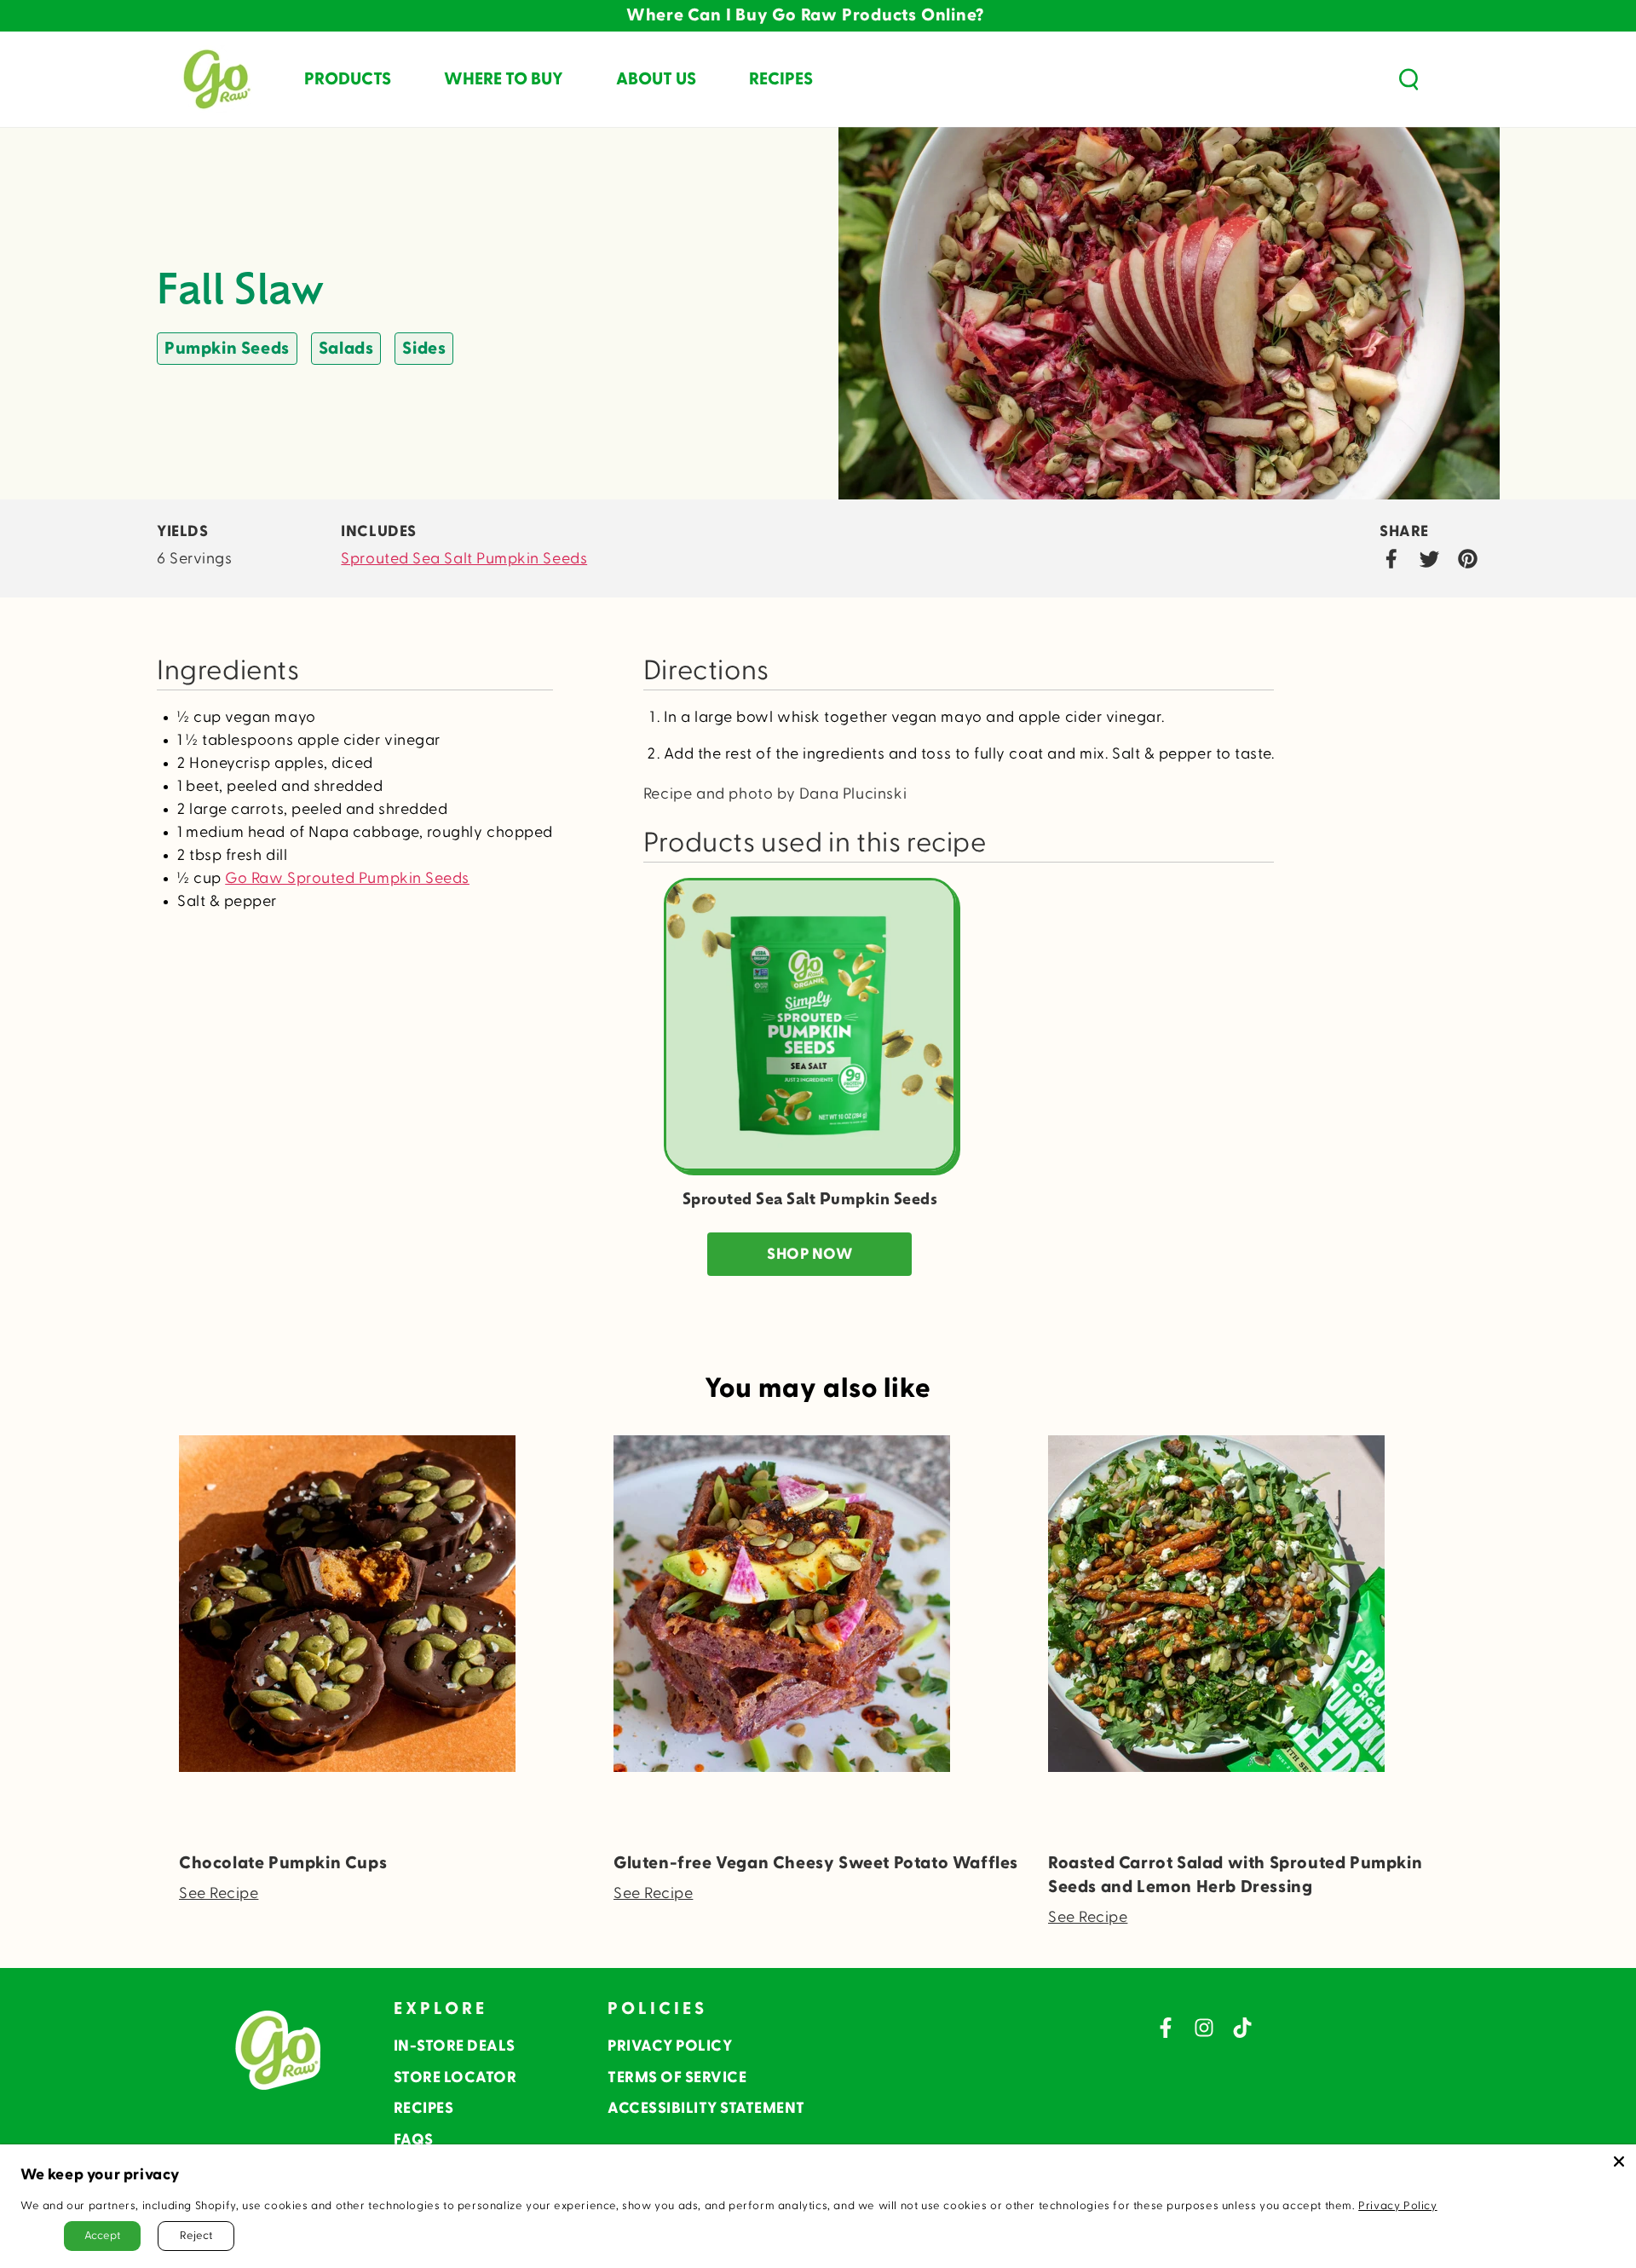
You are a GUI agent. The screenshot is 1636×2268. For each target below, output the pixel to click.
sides (424, 349)
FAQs (414, 2140)
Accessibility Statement (706, 2108)
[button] (1408, 79)
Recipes (424, 2108)
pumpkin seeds (227, 349)
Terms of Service (677, 2078)
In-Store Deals (455, 2046)
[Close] (1619, 2161)
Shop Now (809, 1254)
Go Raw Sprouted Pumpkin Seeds (347, 878)
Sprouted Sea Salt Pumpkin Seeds (464, 559)
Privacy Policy (670, 2046)
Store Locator (455, 2078)
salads (346, 349)
